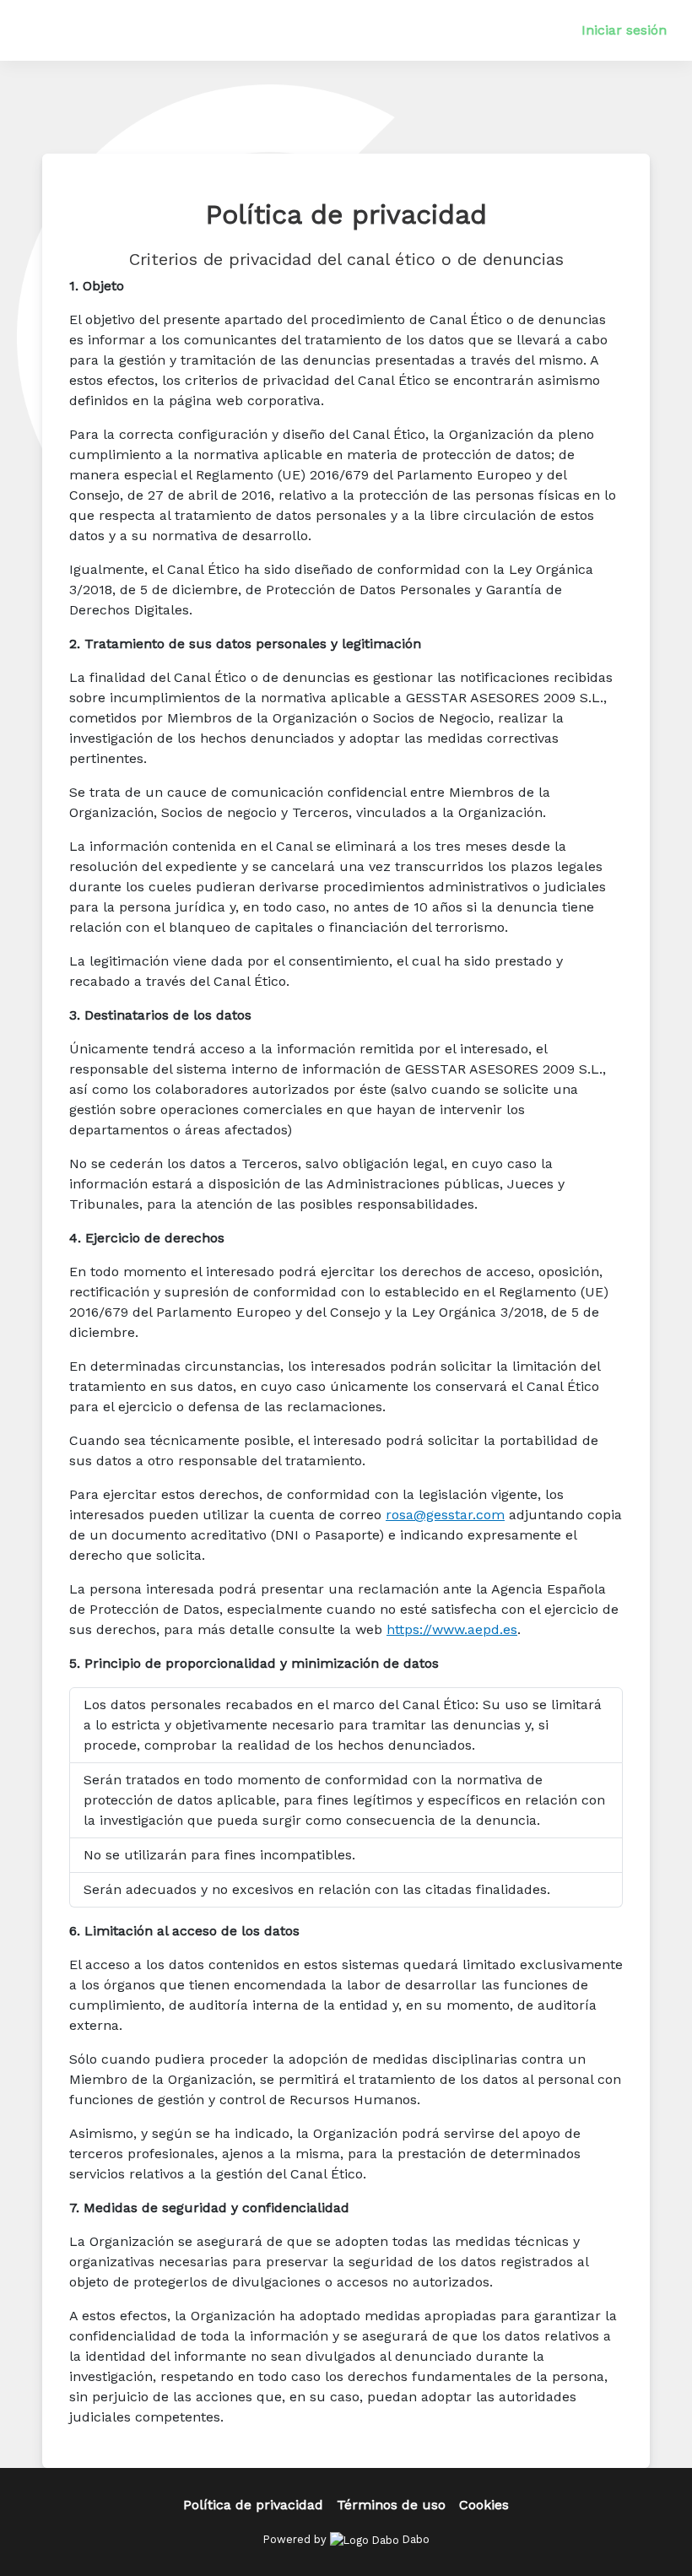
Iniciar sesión (624, 30)
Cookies (484, 2505)
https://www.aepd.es (452, 1629)
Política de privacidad (253, 2505)
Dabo (414, 2539)
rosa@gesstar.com (445, 1515)
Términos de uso (391, 2505)
